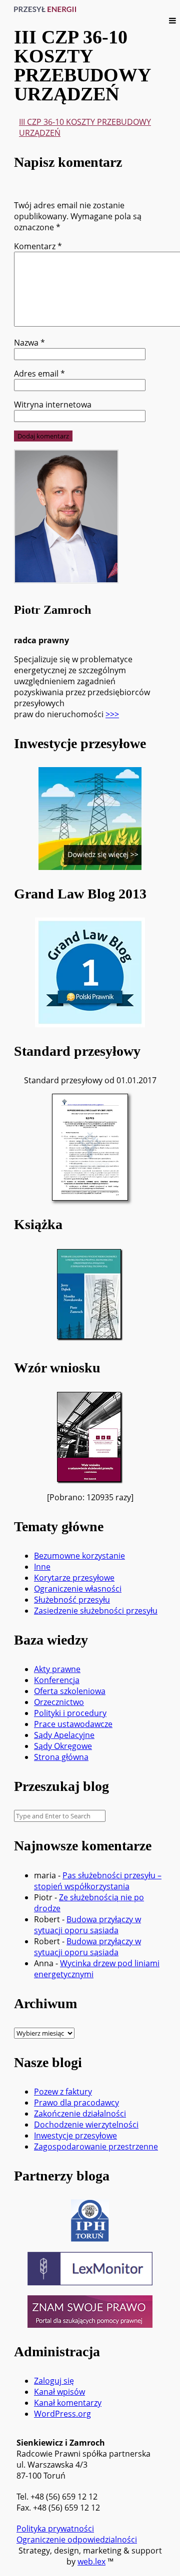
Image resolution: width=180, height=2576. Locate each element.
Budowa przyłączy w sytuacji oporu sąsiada (87, 1925)
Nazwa (29, 343)
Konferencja (57, 1680)
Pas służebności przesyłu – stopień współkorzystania (98, 1881)
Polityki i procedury (70, 1713)
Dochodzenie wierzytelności (86, 2125)
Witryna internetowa (53, 405)
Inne (42, 1567)
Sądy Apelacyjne (64, 1735)
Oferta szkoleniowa (70, 1691)
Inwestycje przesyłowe (75, 2136)
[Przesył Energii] (48, 9)
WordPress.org (62, 2414)
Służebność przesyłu (72, 1600)
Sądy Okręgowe (63, 1746)
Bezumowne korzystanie (79, 1556)
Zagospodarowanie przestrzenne (96, 2147)
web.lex (91, 2562)
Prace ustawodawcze (73, 1724)
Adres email (39, 374)
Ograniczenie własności (78, 1589)
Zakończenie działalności (80, 2114)
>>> (112, 714)
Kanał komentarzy (68, 2403)
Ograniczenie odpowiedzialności (77, 2540)
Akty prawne (57, 1669)
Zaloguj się (54, 2381)
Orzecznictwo (59, 1702)
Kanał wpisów (59, 2392)
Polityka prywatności (55, 2529)
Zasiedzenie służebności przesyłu (96, 1611)
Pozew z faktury (63, 2092)
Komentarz (38, 246)
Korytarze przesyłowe (74, 1578)
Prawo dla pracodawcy (76, 2103)
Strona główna (61, 1757)
